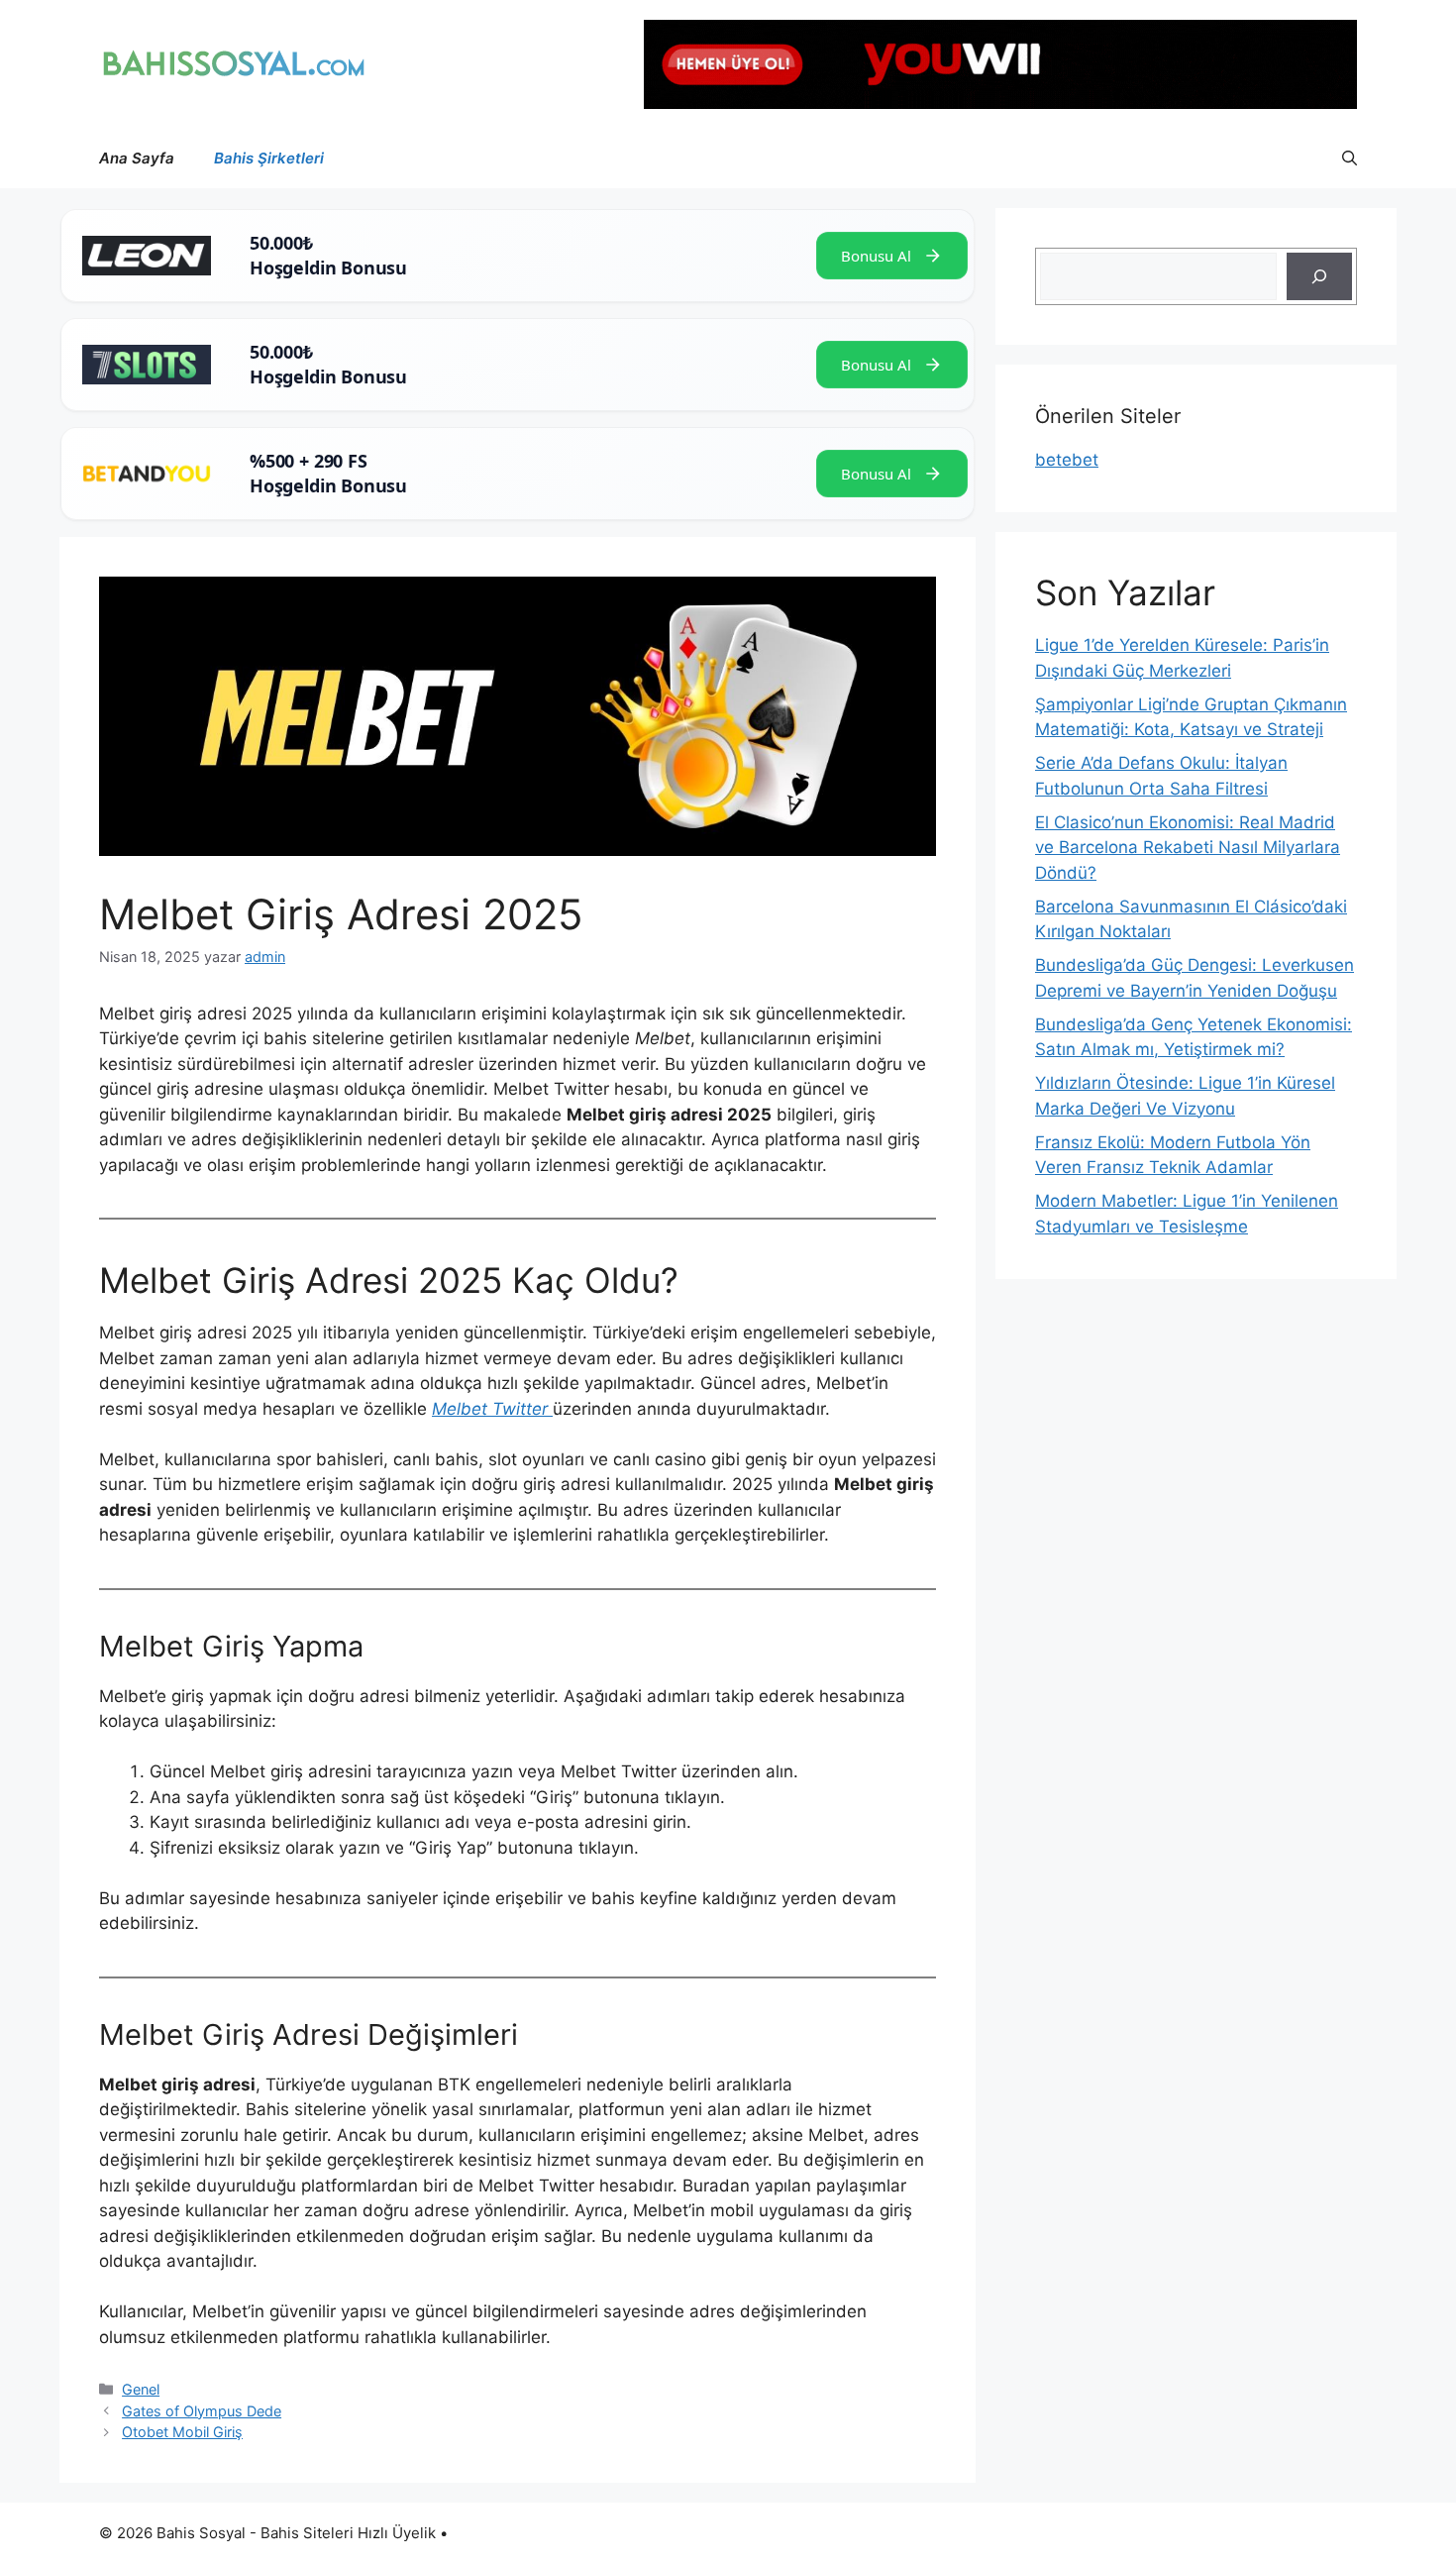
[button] (1350, 159)
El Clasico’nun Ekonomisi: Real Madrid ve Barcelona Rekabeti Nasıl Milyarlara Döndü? (1188, 848)
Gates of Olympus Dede (202, 2411)
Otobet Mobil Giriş (182, 2432)
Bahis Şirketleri (269, 158)
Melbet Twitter (492, 1409)
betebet (1067, 460)
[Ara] (1319, 276)
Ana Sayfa (137, 158)
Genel (141, 2389)
